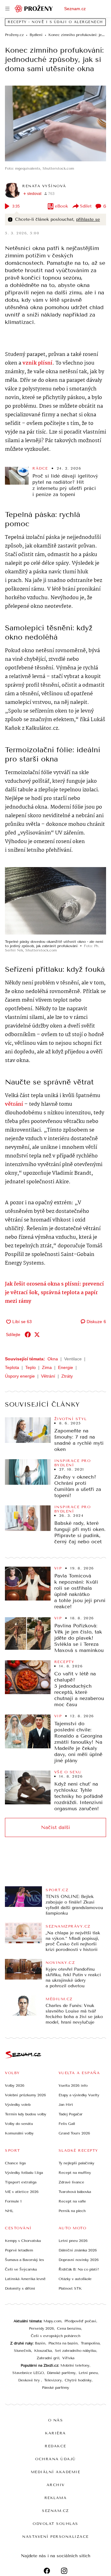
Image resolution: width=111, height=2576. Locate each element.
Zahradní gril (48, 2358)
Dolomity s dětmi (20, 2288)
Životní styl (71, 1419)
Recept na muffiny (75, 2173)
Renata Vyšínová (44, 186)
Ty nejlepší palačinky (76, 2163)
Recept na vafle (72, 2201)
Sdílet (86, 206)
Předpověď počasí (80, 2321)
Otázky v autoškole (75, 2279)
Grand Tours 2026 (74, 2133)
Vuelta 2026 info (73, 2085)
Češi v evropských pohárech (56, 2336)
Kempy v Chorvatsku (23, 2241)
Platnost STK (70, 2288)
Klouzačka (43, 2351)
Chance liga (15, 2163)
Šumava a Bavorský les (25, 2260)
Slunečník (23, 2351)
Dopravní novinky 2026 (79, 2260)
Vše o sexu (68, 1772)
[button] (55, 123)
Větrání (48, 1376)
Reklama (56, 2498)
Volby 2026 (15, 2085)
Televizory (53, 2380)
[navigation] (7, 9)
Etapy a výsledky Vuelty (79, 2095)
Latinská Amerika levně (25, 2279)
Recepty (64, 1662)
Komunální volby (19, 2133)
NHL (9, 2211)
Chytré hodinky (78, 2380)
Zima (47, 1367)
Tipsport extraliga (21, 2182)
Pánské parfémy (55, 2388)
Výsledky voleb (18, 2105)
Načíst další (55, 1827)
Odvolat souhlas (55, 2524)
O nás (56, 2420)
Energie (66, 1367)
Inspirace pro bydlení (73, 1463)
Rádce (40, 468)
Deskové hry (30, 2380)
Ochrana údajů (55, 2459)
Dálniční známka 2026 (78, 2250)
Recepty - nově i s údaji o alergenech (55, 22)
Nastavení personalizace (55, 2537)
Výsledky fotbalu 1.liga (24, 2173)
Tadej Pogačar (71, 2114)
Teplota (12, 1367)
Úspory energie (20, 1376)
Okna (53, 1359)
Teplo (31, 1367)
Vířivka (68, 2358)
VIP (58, 1568)
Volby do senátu (19, 2124)
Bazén (40, 2343)
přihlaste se (88, 219)
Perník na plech (72, 2211)
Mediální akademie (56, 2472)
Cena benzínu (69, 2328)
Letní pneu (88, 2373)
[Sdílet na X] (37, 1334)
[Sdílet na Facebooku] (28, 1334)
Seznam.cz (75, 9)
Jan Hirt (66, 2105)
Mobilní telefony (75, 2365)
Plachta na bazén (63, 2343)
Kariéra (55, 2433)
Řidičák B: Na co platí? (79, 2269)
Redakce (55, 2446)
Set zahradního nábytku (76, 2351)
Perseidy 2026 (41, 2328)
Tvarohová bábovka (75, 2192)
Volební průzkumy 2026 (25, 2095)
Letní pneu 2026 (73, 2241)
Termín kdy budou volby (26, 2114)
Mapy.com (52, 2321)
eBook (62, 206)
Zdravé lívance (71, 2182)
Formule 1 (13, 2201)
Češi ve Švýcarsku (21, 2269)
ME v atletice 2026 (22, 2192)
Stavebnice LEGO (28, 2373)
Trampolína (90, 2343)
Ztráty (67, 1376)
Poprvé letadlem (19, 2250)
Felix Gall (67, 2124)
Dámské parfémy (61, 2373)
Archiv (56, 2485)
